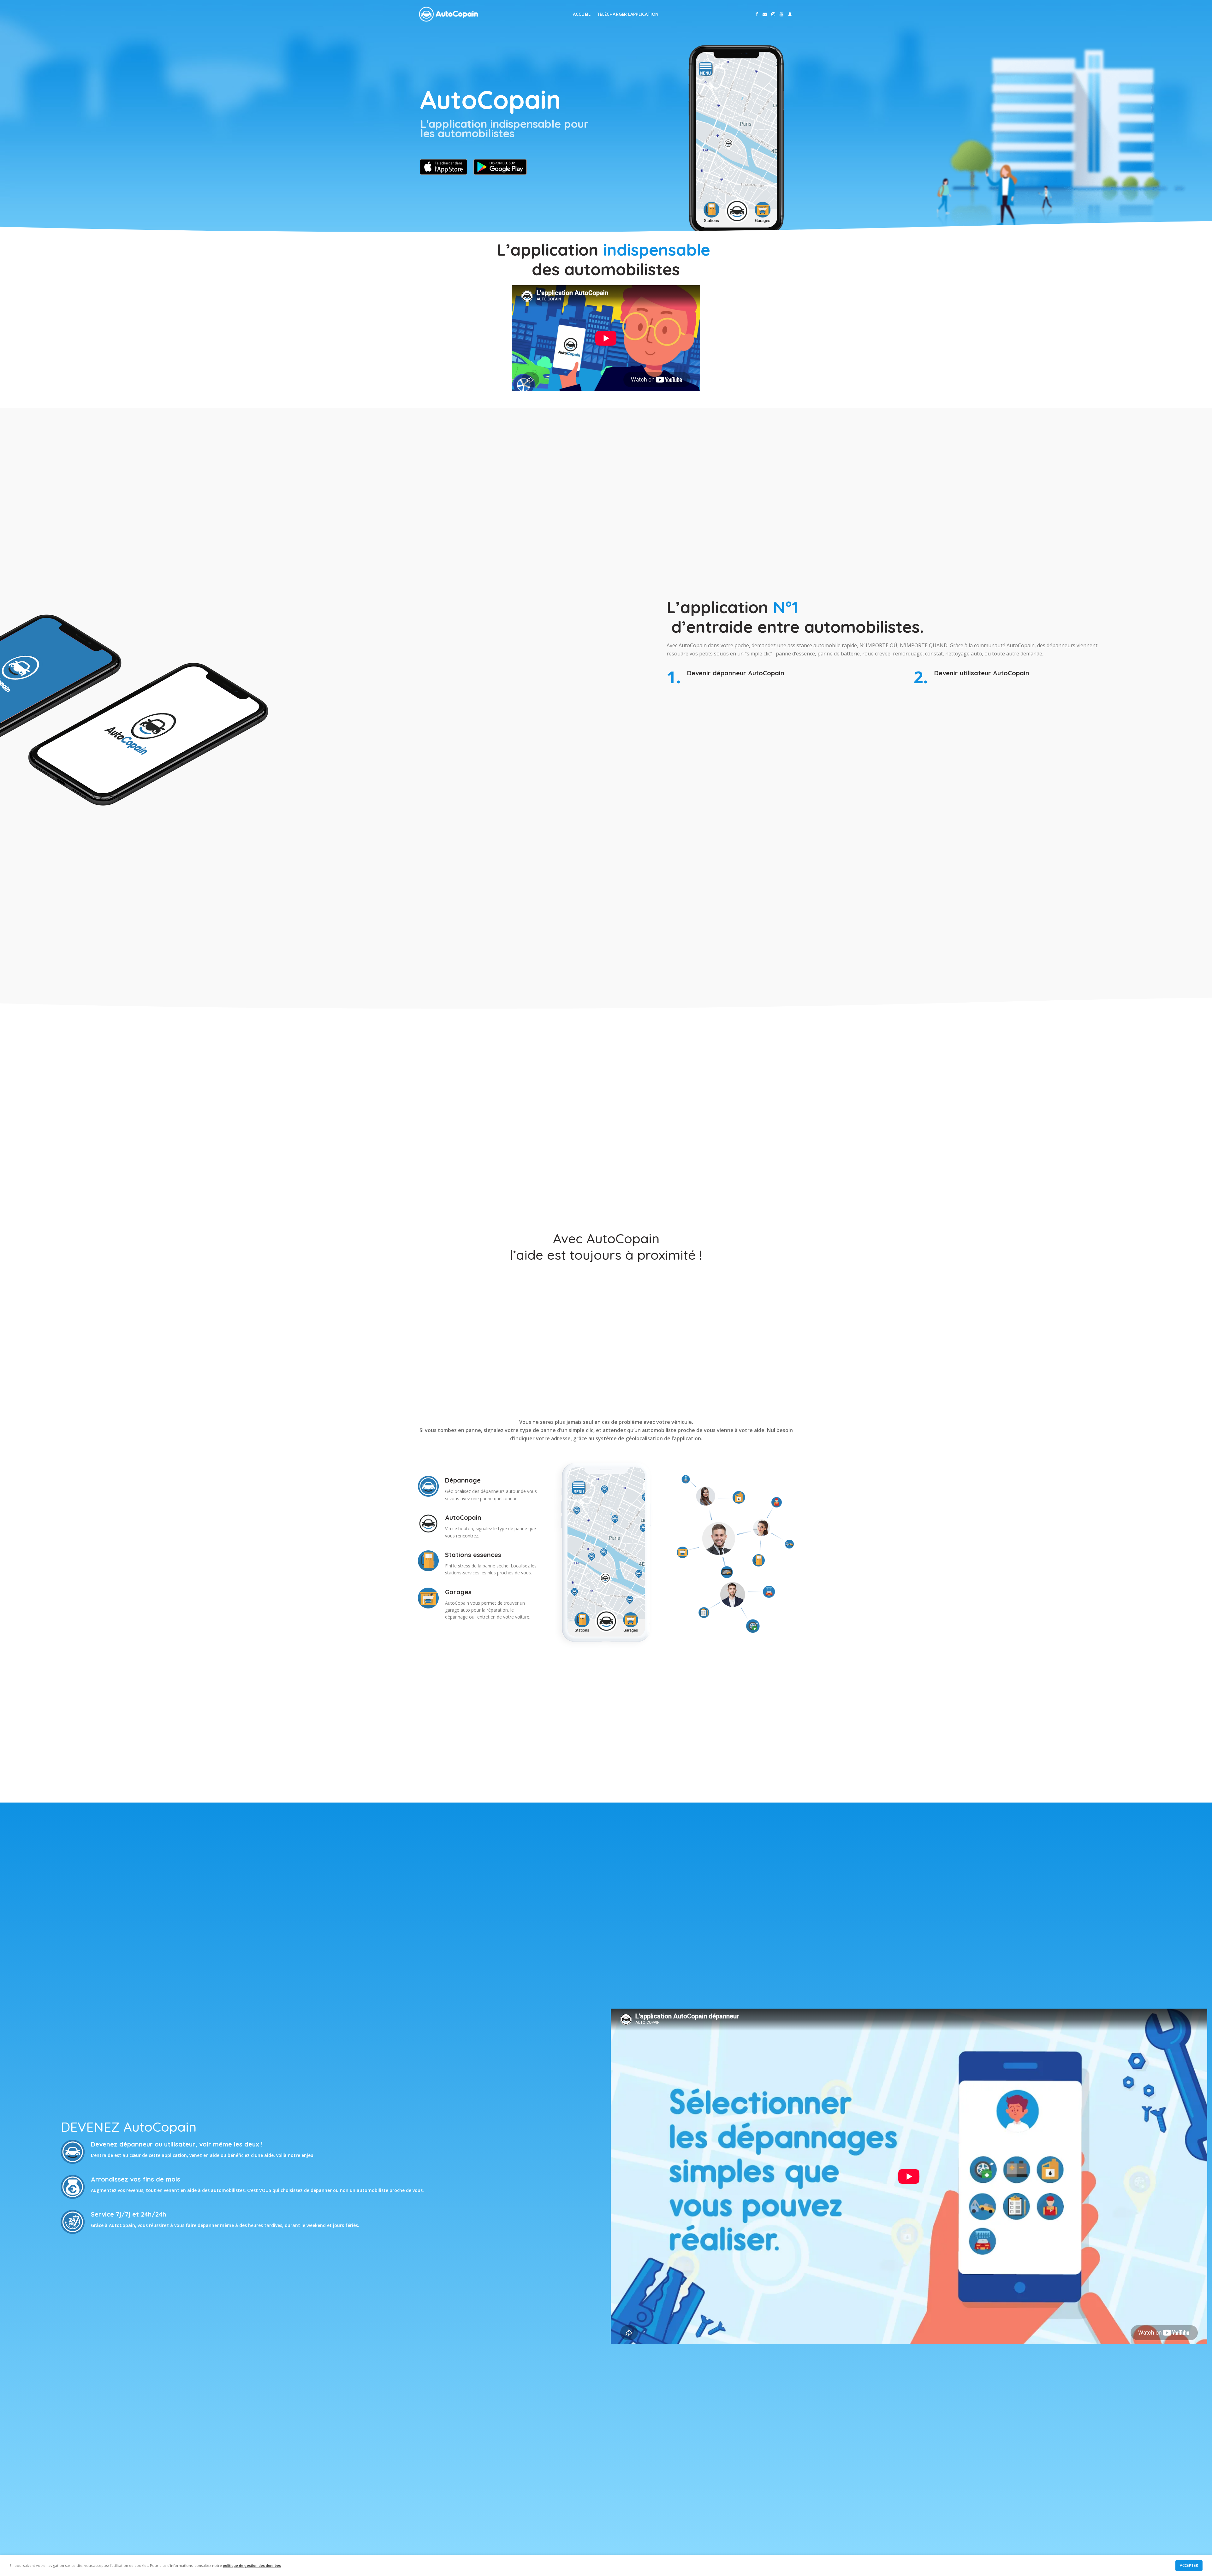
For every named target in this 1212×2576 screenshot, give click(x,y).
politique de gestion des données (252, 2565)
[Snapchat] (790, 14)
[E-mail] (765, 14)
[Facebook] (757, 14)
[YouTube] (781, 14)
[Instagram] (773, 14)
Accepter (1189, 2565)
